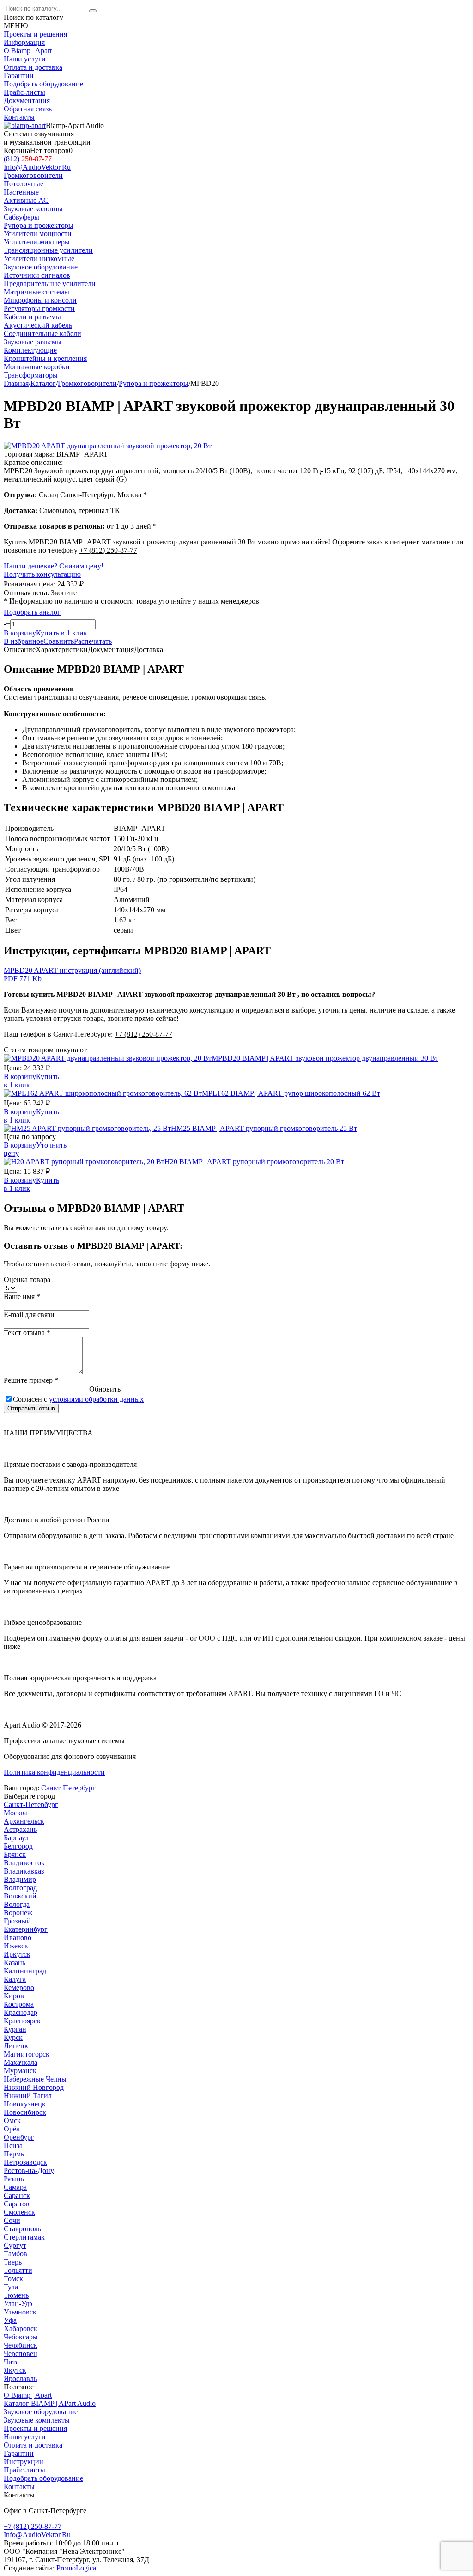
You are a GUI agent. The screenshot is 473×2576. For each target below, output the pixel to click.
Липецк (16, 2046)
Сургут (15, 2245)
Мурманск (20, 2071)
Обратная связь (28, 109)
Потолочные (24, 184)
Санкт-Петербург (68, 1788)
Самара (15, 2187)
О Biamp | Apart (28, 51)
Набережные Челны (35, 2079)
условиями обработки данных (96, 1399)
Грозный (17, 1921)
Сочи (12, 2220)
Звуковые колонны (33, 209)
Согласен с (78, 1399)
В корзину (20, 1077)
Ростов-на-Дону (29, 2170)
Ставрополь (22, 2229)
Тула (11, 2287)
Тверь (13, 2262)
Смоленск (19, 2212)
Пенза (13, 2146)
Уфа (10, 2320)
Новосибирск (25, 2112)
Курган (15, 2029)
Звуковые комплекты (37, 2420)
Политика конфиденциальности (54, 1772)
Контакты (19, 117)
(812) (28, 159)
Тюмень (16, 2295)
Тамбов (15, 2254)
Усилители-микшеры (37, 242)
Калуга (15, 1979)
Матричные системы (36, 292)
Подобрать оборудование (43, 84)
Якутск (15, 2370)
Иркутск (17, 1954)
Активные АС (26, 200)
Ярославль (20, 2378)
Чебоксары (21, 2337)
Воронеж (18, 1913)
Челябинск (21, 2345)
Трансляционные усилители (48, 250)
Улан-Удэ (18, 2304)
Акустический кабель (38, 325)
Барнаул (16, 1838)
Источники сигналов (37, 275)
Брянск (15, 1854)
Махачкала (21, 2062)
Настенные (21, 192)
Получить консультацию (42, 574)
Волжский (20, 1896)
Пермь (14, 2154)
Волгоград (20, 1888)
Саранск (17, 2195)
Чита (11, 2362)
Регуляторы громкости (39, 308)
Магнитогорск (27, 2054)
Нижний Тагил (28, 2096)
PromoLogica (76, 2568)
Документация (27, 101)
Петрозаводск (25, 2162)
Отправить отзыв (31, 1408)
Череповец (21, 2353)
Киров (14, 1996)
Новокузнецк (25, 2104)
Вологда (17, 1904)
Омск (12, 2121)
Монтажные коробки (37, 367)
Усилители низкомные (39, 259)
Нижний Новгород (34, 2087)
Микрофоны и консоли (40, 300)
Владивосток (24, 1863)
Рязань (14, 2179)
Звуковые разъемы (33, 342)
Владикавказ (24, 1871)
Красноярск (22, 2021)
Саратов (17, 2204)
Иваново (18, 1938)
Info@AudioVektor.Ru (37, 167)
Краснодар (21, 2012)
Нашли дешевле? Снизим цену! (54, 566)
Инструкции (24, 2462)
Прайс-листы (24, 92)
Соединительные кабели (42, 333)
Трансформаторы (31, 375)
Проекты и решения (35, 34)
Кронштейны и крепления (45, 358)
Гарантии (19, 76)
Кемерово (19, 1987)
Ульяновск (20, 2312)
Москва (16, 1813)
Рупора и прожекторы (39, 225)
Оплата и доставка (33, 67)
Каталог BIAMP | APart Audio (50, 2403)
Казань (15, 1963)
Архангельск (24, 1821)
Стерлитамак (24, 2237)
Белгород (18, 1846)
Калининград (25, 1971)
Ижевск (16, 1946)
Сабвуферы (21, 217)
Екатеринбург (26, 1929)
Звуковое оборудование (41, 2412)
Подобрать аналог (32, 612)
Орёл (12, 2129)
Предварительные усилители (50, 284)
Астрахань (20, 1829)
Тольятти (18, 2270)
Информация (24, 42)
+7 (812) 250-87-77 (108, 550)
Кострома (19, 2004)
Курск (13, 2037)
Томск (13, 2279)
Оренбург (19, 2137)
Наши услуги (25, 59)
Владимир (20, 1879)
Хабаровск (21, 2329)
